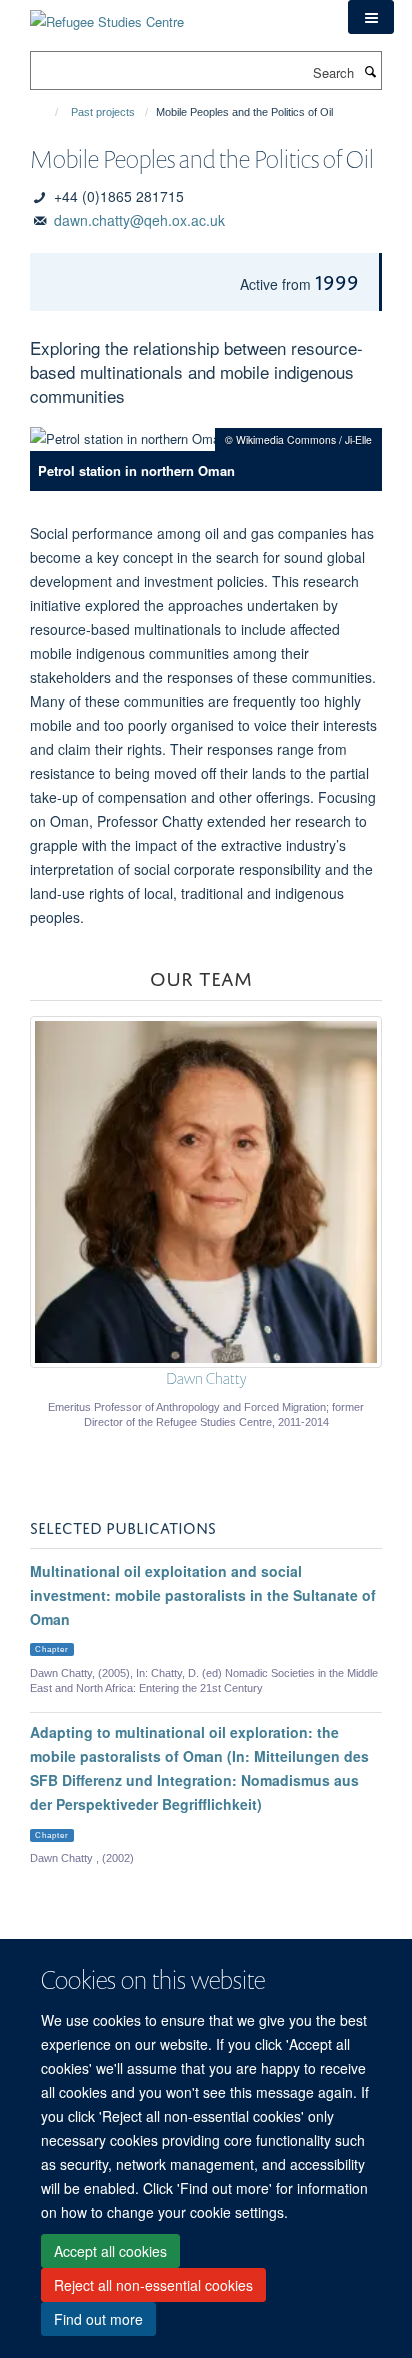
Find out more (98, 2319)
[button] (371, 17)
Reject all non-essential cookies (153, 2285)
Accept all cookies (110, 2251)
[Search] (370, 71)
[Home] (47, 112)
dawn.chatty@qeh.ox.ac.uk (139, 220)
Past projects (103, 112)
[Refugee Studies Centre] (107, 14)
